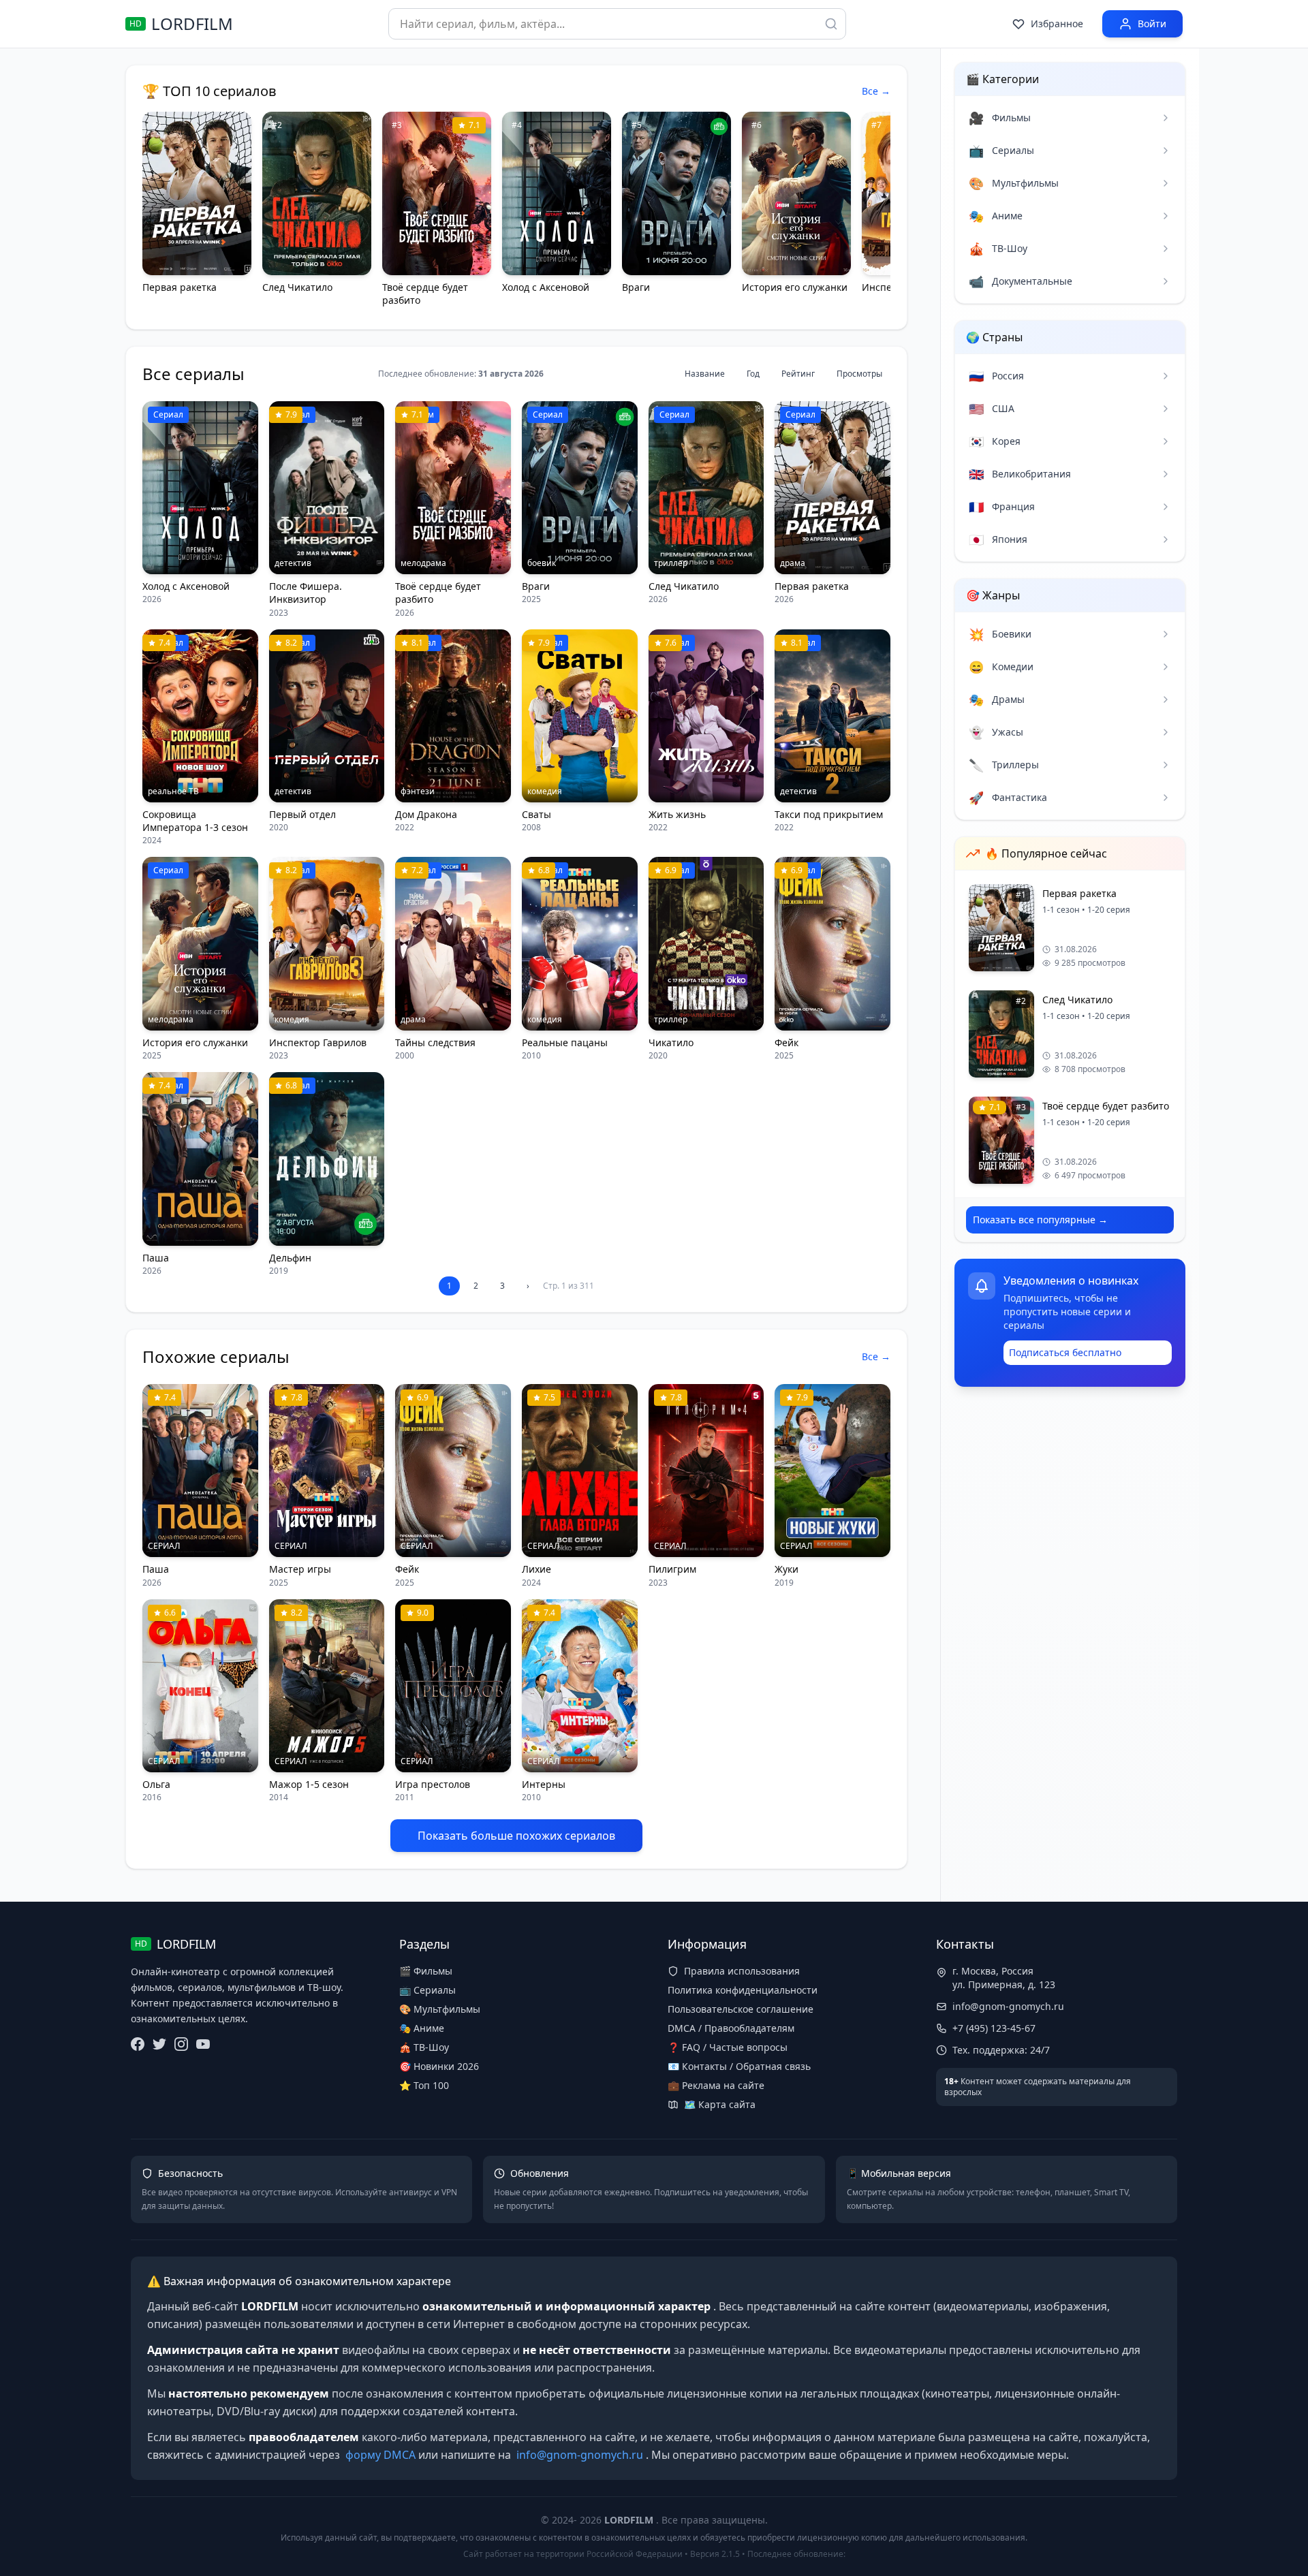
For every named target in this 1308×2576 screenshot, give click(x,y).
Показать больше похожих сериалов (516, 1836)
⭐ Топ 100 (424, 2085)
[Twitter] (159, 2044)
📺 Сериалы (427, 1990)
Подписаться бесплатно (1065, 1352)
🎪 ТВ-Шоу (424, 2047)
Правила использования (742, 1971)
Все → (876, 91)
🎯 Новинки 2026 (439, 2066)
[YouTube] (203, 2044)
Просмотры (859, 374)
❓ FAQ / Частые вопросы (728, 2047)
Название (705, 374)
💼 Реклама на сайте (716, 2085)
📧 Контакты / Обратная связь (739, 2066)
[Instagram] (181, 2044)
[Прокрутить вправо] (874, 212)
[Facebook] (138, 2044)
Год (753, 374)
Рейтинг (798, 374)
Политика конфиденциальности (743, 1990)
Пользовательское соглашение (741, 2009)
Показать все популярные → (1040, 1220)
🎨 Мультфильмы (440, 2009)
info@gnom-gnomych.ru (1008, 2006)
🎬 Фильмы (426, 1971)
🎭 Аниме (422, 2028)
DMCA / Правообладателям (731, 2028)
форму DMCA (380, 2455)
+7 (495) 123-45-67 (994, 2028)
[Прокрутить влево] (159, 212)
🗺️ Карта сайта (720, 2104)
